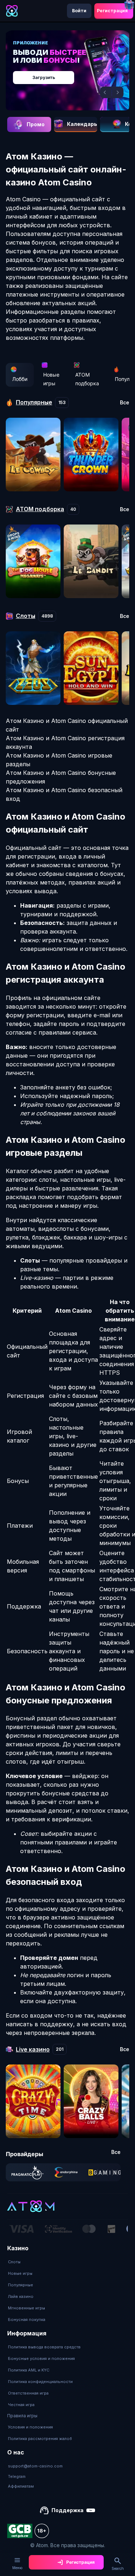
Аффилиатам (21, 2486)
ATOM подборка (87, 379)
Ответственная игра (28, 2393)
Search (118, 2568)
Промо (36, 124)
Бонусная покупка (27, 2320)
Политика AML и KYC (29, 2370)
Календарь (82, 124)
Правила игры (22, 2416)
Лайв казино (21, 2296)
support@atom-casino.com (35, 2466)
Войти (79, 11)
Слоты (14, 2262)
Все (125, 403)
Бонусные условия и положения (41, 2358)
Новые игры (51, 379)
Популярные (21, 2285)
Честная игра (21, 2405)
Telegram (17, 2476)
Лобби (20, 379)
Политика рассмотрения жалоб (40, 2439)
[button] (106, 92)
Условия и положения (30, 2427)
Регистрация (112, 11)
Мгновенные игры (26, 2308)
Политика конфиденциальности (40, 2382)
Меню (17, 2568)
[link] (28, 2172)
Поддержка (67, 2510)
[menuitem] (27, 2262)
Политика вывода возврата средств (44, 2347)
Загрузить (44, 77)
